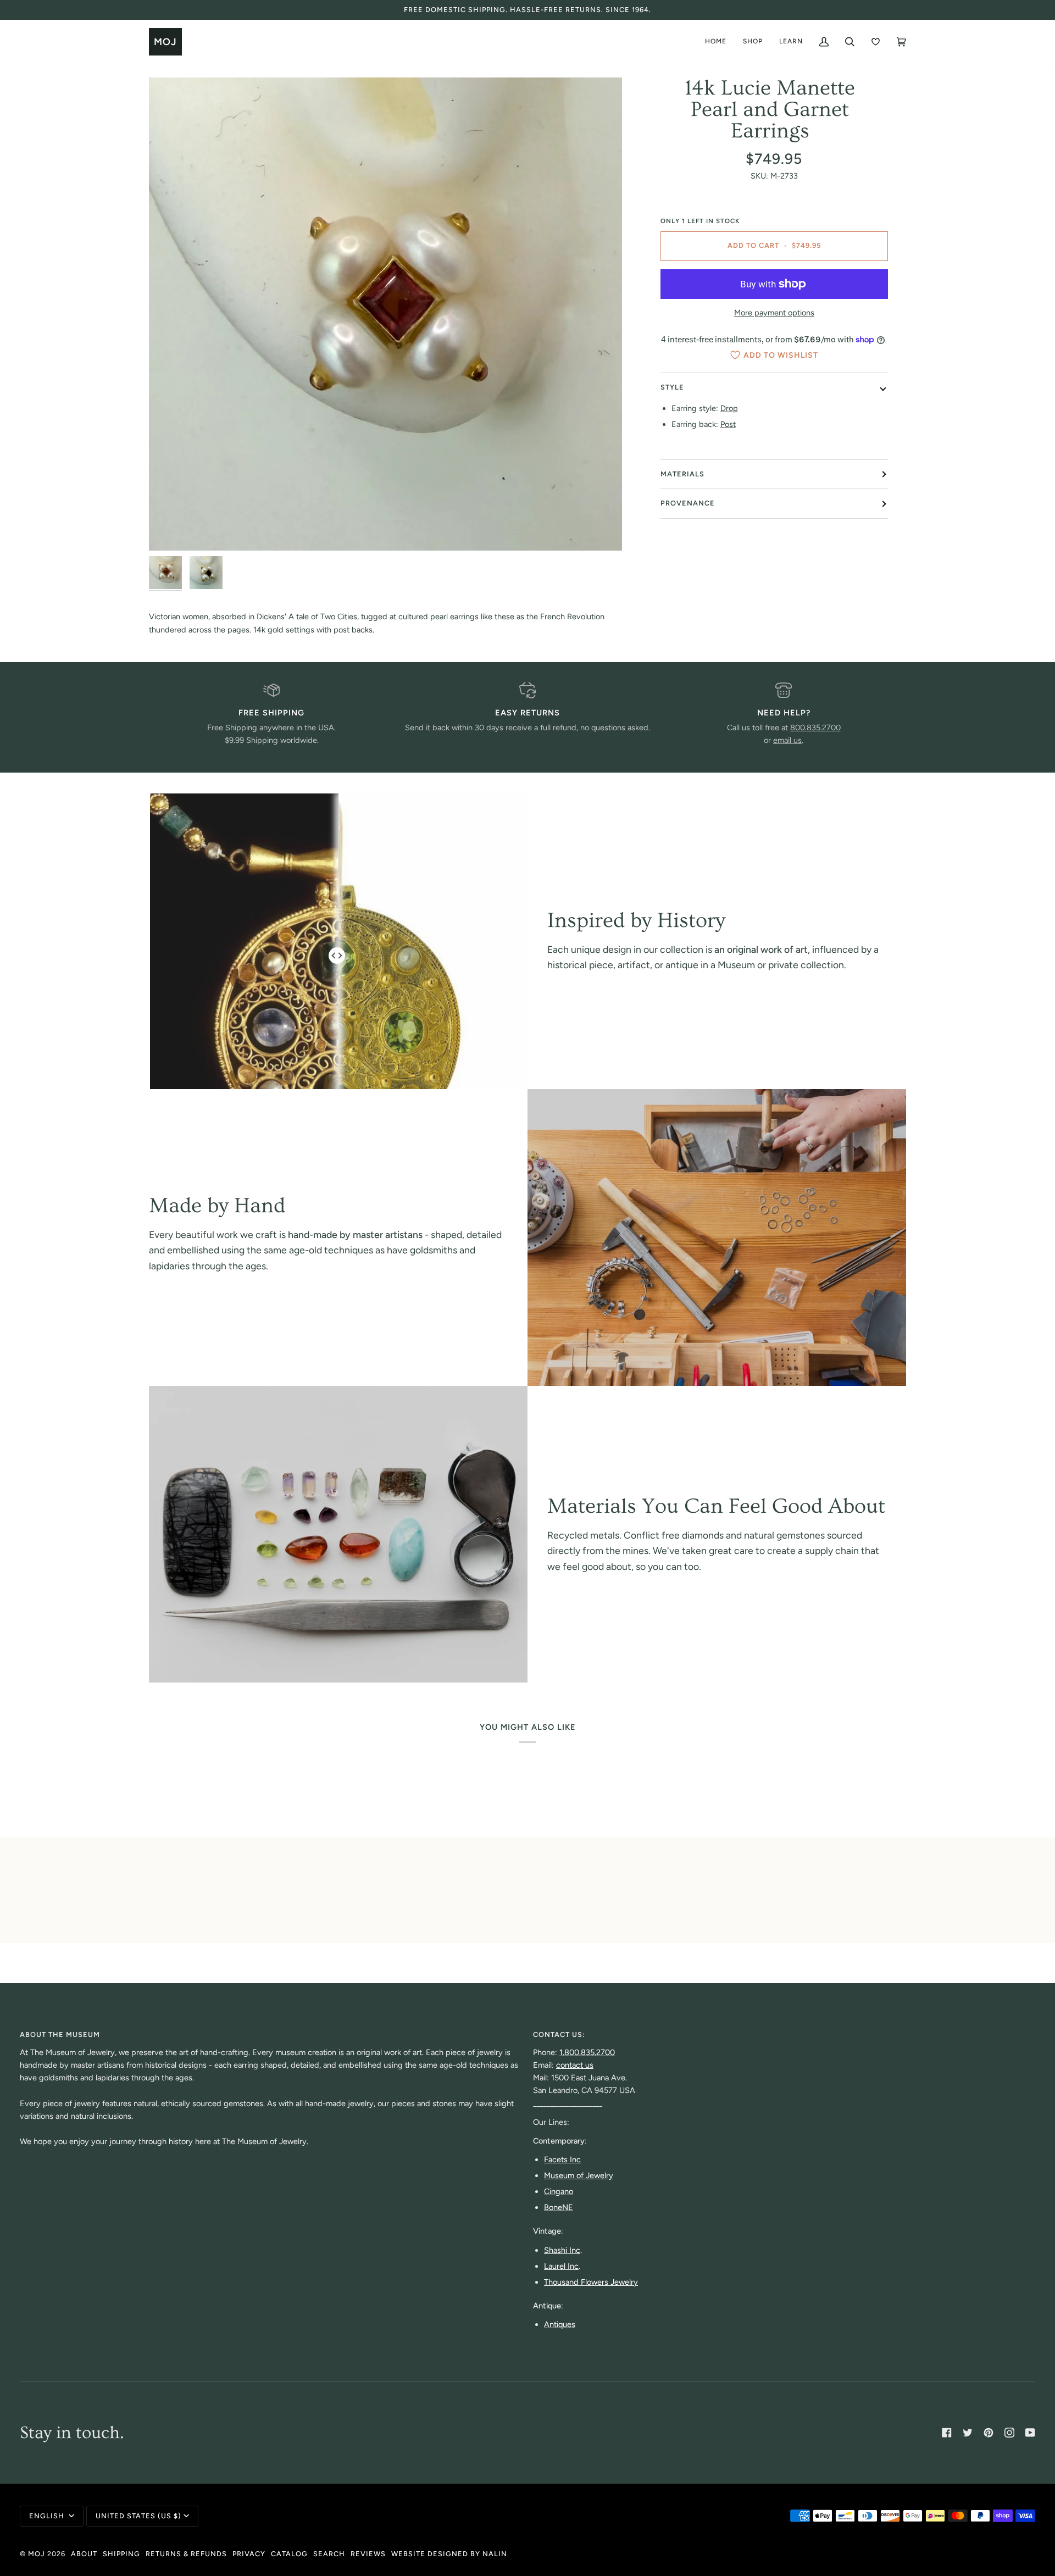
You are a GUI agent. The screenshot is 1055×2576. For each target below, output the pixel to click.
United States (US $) (138, 2516)
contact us (575, 2065)
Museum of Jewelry (579, 2175)
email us (787, 740)
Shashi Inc (562, 2250)
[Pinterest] (989, 2433)
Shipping (121, 2554)
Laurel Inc (561, 2266)
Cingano (559, 2191)
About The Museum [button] (60, 2034)
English (48, 2516)
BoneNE (559, 2207)
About (84, 2554)
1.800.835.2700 (587, 2052)
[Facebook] (947, 2433)
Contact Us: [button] (559, 2034)
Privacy (249, 2554)
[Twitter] (968, 2433)
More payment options (774, 313)
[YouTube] (1030, 2433)
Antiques (560, 2324)
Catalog (289, 2554)
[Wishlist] (876, 42)
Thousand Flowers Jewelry (591, 2282)
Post (728, 424)
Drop (729, 408)
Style (672, 387)
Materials (682, 474)
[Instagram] (1009, 2433)
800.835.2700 (815, 728)
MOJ (37, 2554)
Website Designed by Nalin (449, 2554)
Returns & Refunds (186, 2554)
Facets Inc (562, 2159)
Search (329, 2554)
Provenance (688, 503)
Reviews (368, 2554)
